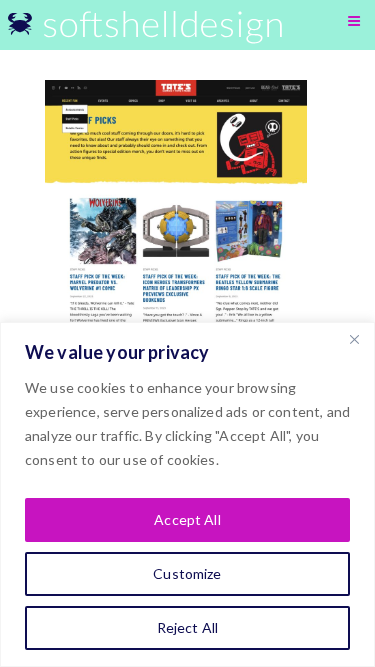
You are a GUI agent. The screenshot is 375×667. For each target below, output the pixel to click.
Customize (187, 573)
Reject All (187, 627)
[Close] (354, 339)
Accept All (187, 519)
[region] (187, 494)
